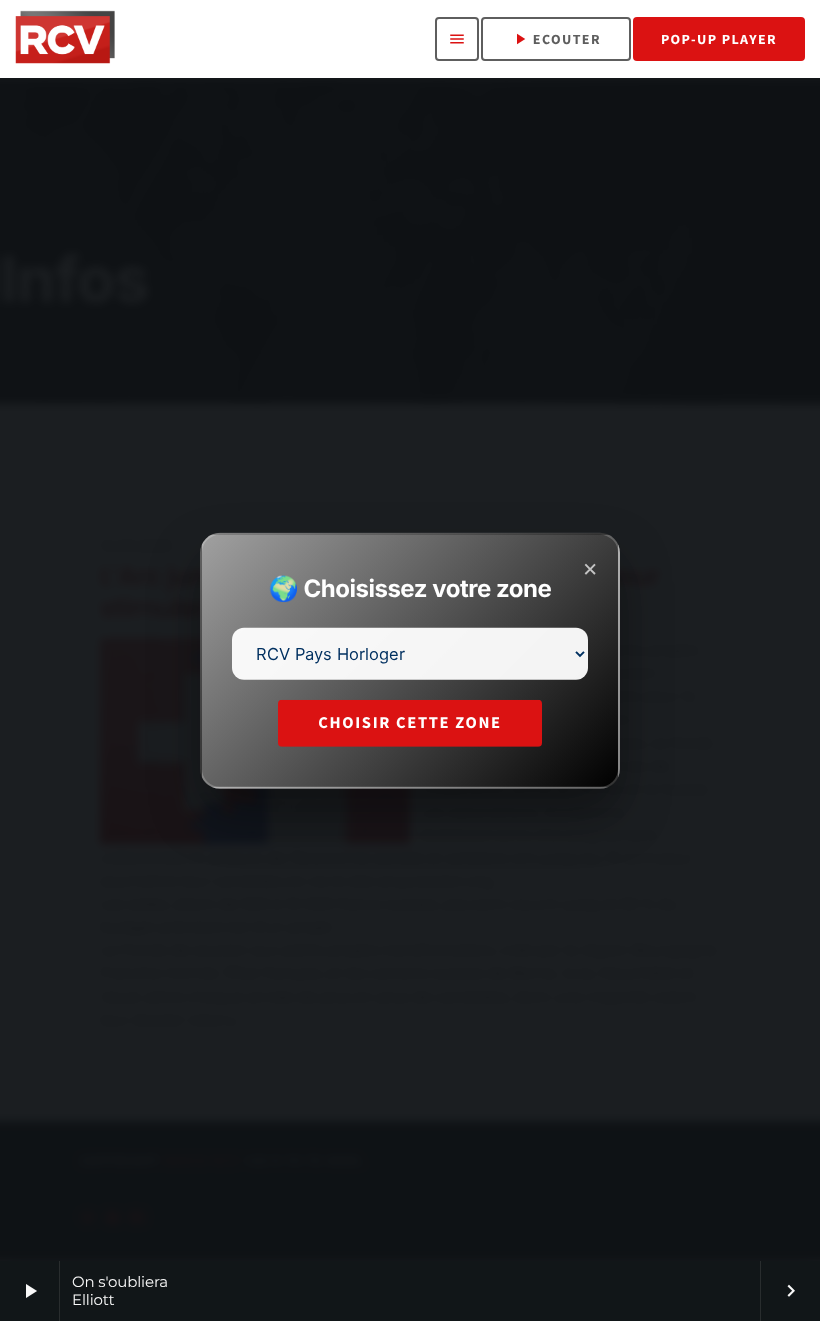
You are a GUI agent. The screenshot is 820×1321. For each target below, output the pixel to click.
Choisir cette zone (409, 722)
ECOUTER (556, 39)
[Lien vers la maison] (65, 39)
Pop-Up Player (719, 39)
